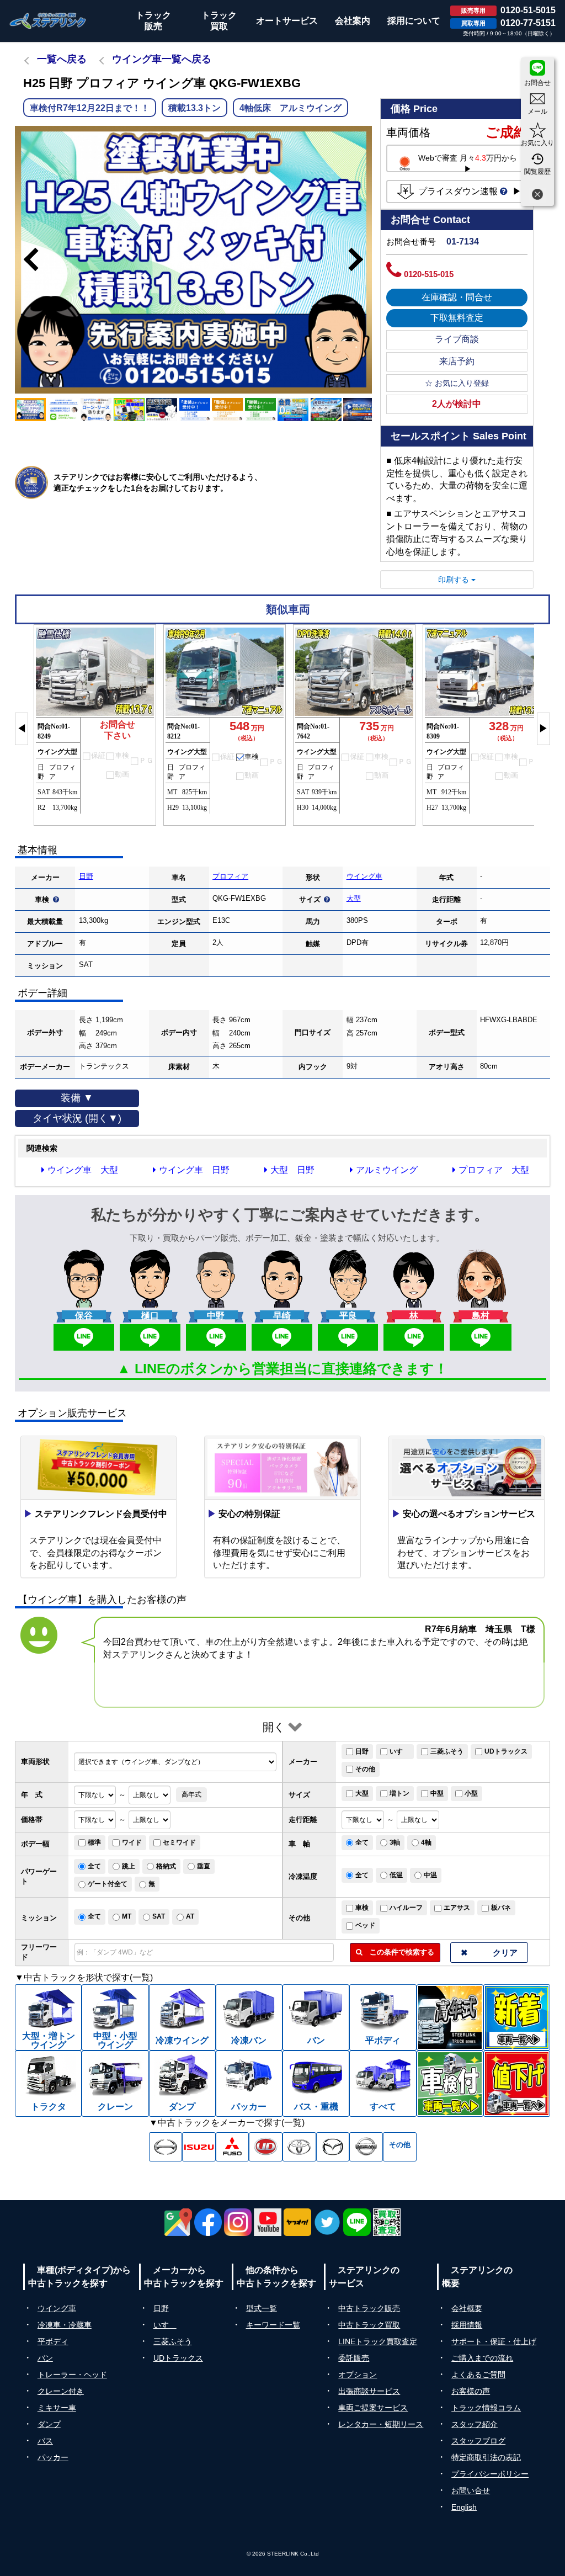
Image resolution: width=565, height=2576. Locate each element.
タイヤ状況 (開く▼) (77, 1118)
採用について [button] (414, 21)
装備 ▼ (77, 1098)
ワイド (132, 1842)
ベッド (365, 1925)
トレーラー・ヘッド (72, 2375)
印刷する (455, 580)
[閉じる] (537, 196)
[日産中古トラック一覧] (366, 2147)
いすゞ (399, 1751)
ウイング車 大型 (83, 1170)
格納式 (166, 1866)
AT (190, 1916)
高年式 (191, 1794)
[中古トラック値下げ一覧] (517, 2084)
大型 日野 (292, 1170)
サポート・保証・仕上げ (494, 2341)
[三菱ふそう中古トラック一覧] (233, 2147)
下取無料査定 (457, 318)
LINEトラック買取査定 (378, 2341)
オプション (358, 2375)
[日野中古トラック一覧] (166, 2147)
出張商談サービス (369, 2391)
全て (362, 1842)
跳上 (129, 1866)
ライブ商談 (457, 339)
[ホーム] (48, 21)
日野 (86, 876)
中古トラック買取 (369, 2325)
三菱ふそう (447, 1751)
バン (45, 2358)
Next (361, 259)
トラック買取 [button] (219, 21)
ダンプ (49, 2424)
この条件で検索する (398, 1952)
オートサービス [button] (287, 21)
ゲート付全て (108, 1884)
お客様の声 (471, 2391)
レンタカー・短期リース (381, 2424)
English (464, 2507)
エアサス (457, 1908)
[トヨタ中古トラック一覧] (299, 2147)
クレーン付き (61, 2391)
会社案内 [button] (353, 21)
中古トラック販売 (369, 2308)
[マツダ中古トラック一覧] (333, 2147)
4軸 (426, 1842)
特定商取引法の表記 (486, 2457)
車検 (362, 1908)
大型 (354, 898)
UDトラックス (506, 1751)
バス (45, 2441)
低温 (396, 1875)
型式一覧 (262, 2308)
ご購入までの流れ (482, 2358)
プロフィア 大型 (494, 1170)
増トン (399, 1793)
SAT (159, 1916)
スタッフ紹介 (475, 2424)
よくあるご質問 (478, 2375)
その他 (365, 1769)
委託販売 (354, 2358)
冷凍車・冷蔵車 (65, 2325)
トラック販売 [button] (153, 21)
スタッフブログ (478, 2441)
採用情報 (467, 2325)
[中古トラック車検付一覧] (450, 2084)
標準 (94, 1842)
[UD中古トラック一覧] (266, 2147)
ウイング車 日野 (194, 1170)
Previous (26, 259)
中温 (430, 1875)
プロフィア (230, 876)
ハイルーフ (406, 1908)
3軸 (395, 1842)
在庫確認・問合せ (457, 297)
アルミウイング (387, 1170)
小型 (471, 1793)
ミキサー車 (57, 2408)
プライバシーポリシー (490, 2474)
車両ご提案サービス (373, 2408)
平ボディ (53, 2341)
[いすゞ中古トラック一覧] (199, 2147)
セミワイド (179, 1842)
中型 (437, 1793)
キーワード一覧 (273, 2325)
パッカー (53, 2457)
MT (127, 1916)
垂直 (204, 1866)
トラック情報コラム (486, 2408)
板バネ (501, 1908)
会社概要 (467, 2308)
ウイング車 (364, 876)
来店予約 (457, 361)
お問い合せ (471, 2490)
